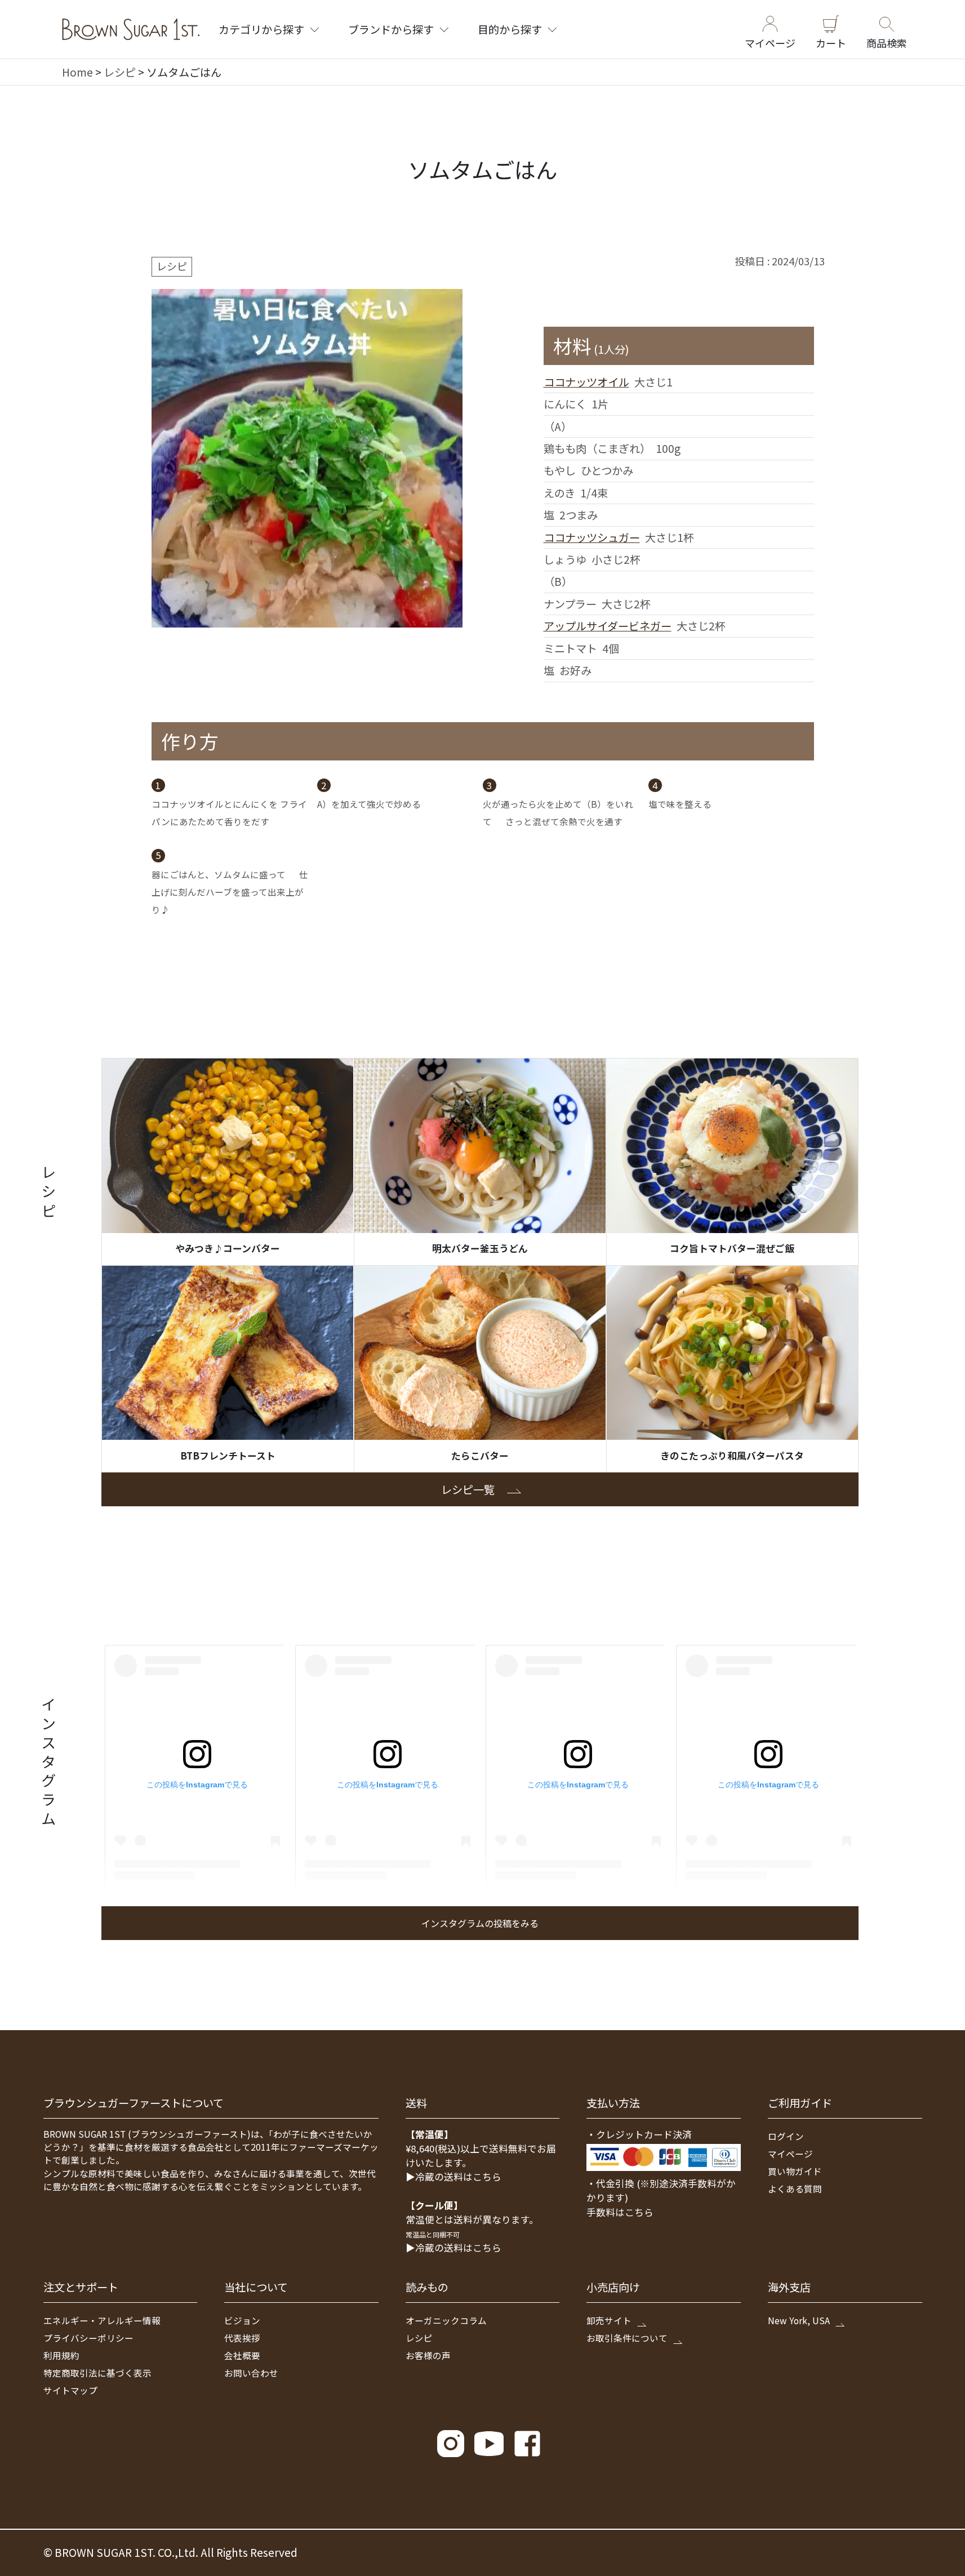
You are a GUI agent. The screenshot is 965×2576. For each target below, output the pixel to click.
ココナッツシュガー (592, 537)
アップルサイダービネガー (608, 626)
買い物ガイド (795, 2171)
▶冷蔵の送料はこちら (453, 2177)
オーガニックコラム (446, 2320)
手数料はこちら (620, 2212)
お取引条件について (627, 2338)
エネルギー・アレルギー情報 (102, 2320)
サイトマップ (70, 2390)
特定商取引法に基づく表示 (97, 2373)
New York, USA (799, 2320)
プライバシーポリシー (88, 2338)
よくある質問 (795, 2188)
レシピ (120, 72)
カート (831, 42)
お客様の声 (428, 2355)
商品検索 (887, 42)
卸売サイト (609, 2320)
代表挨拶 (242, 2338)
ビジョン (242, 2320)
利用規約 (61, 2355)
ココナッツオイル (586, 382)
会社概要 (242, 2355)
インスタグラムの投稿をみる (480, 1923)
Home (77, 72)
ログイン (786, 2136)
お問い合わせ (251, 2373)
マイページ (770, 42)
